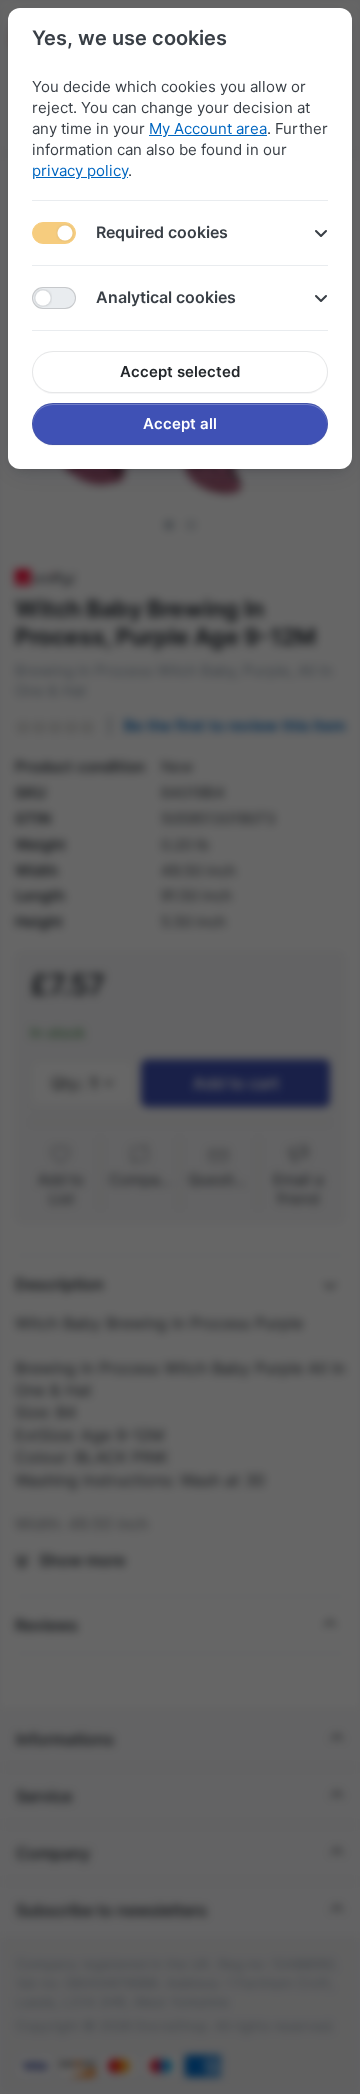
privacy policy (80, 170)
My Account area (208, 128)
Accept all (180, 423)
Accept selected (180, 371)
